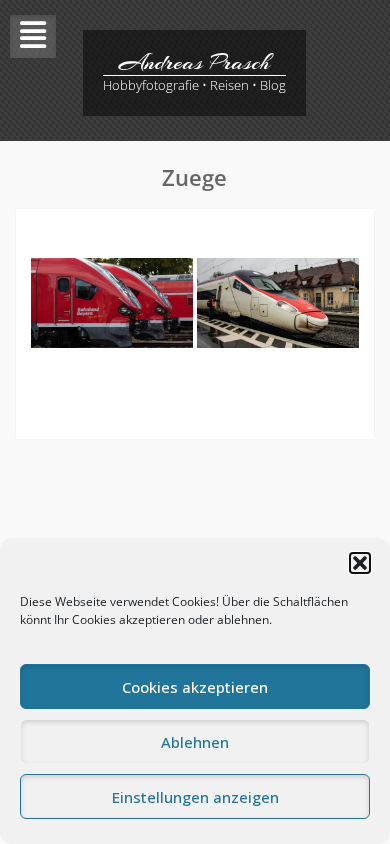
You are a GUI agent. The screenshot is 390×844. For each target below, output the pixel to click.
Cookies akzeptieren (195, 687)
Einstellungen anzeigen (195, 797)
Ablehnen (195, 742)
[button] (360, 563)
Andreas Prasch (194, 62)
